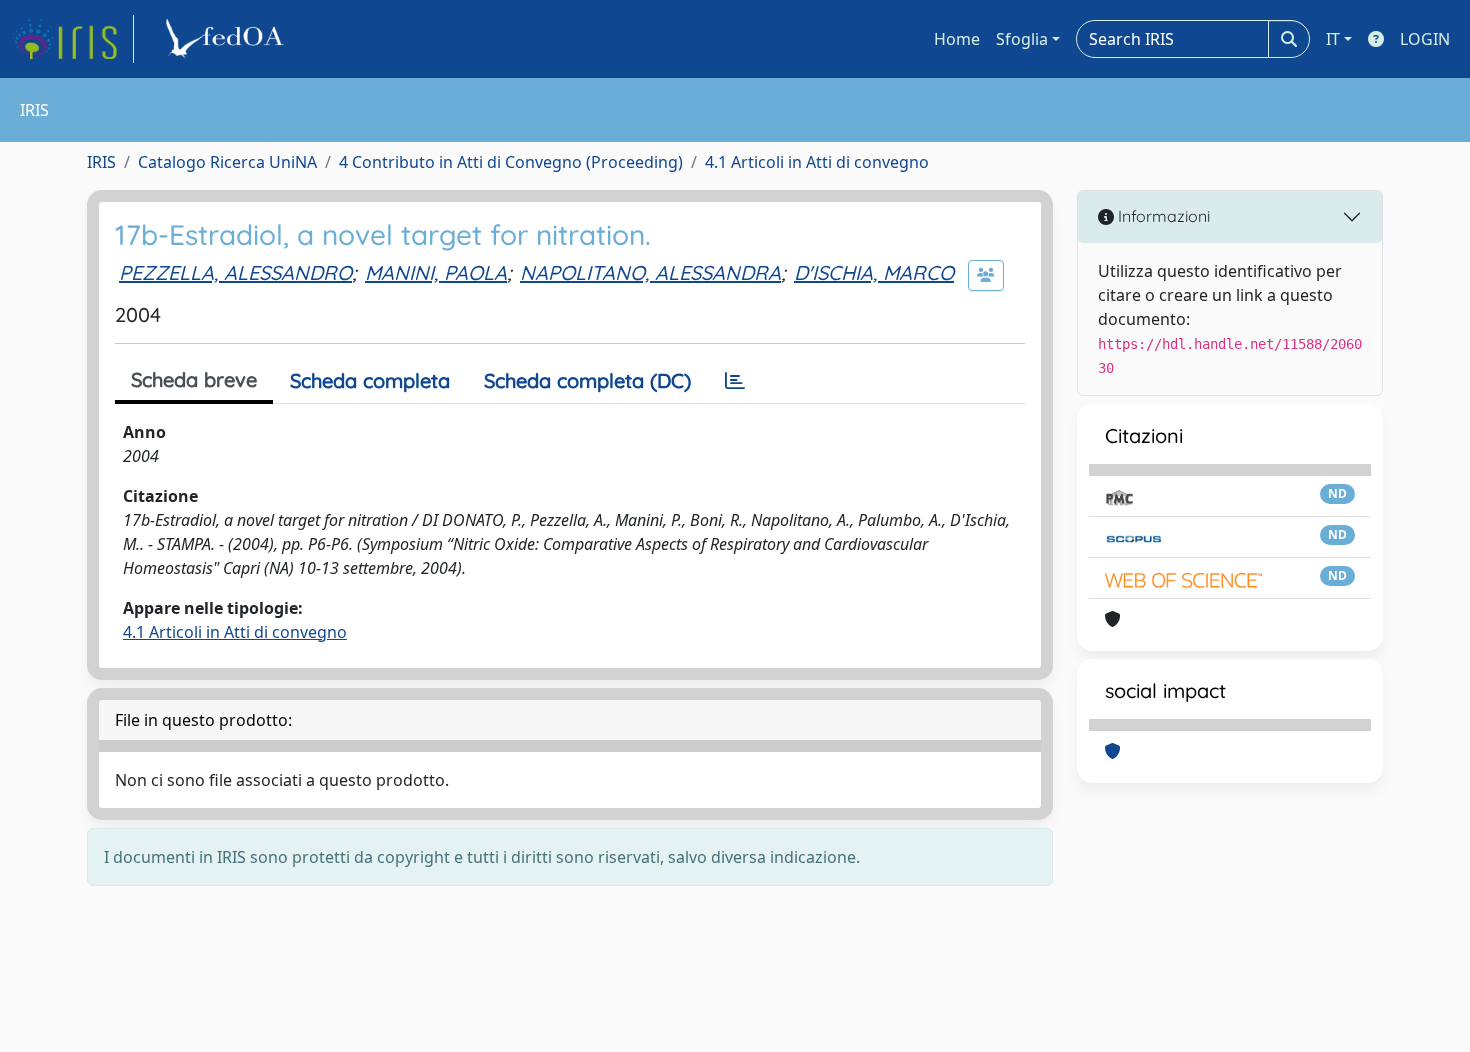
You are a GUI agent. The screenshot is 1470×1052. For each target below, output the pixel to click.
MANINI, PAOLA (436, 272)
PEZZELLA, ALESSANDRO (235, 272)
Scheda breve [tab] (194, 379)
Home (957, 39)
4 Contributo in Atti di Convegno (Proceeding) (511, 162)
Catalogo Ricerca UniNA (227, 162)
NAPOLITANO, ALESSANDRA (650, 272)
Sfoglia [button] (1022, 39)
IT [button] (1333, 39)
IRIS (101, 162)
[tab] (735, 381)
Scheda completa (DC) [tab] (587, 380)
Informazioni (1162, 216)
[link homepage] (73, 39)
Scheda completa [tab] (370, 380)
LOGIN (1425, 39)
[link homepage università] (228, 39)
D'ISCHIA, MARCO (874, 272)
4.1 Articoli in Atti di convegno (817, 162)
